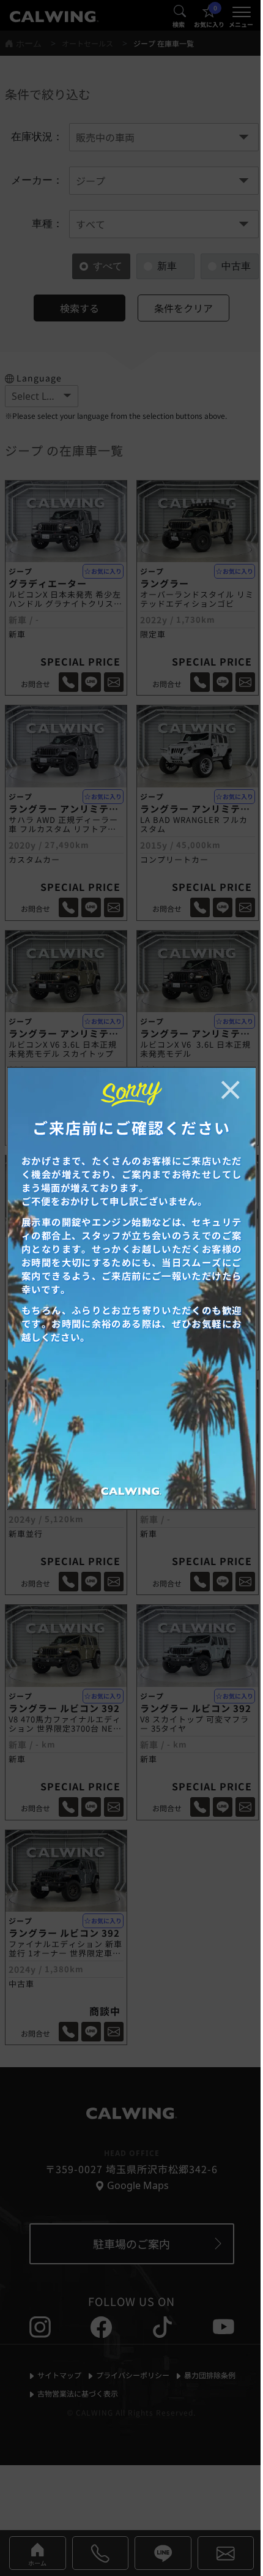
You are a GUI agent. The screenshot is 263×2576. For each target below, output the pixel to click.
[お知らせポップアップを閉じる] (230, 1090)
